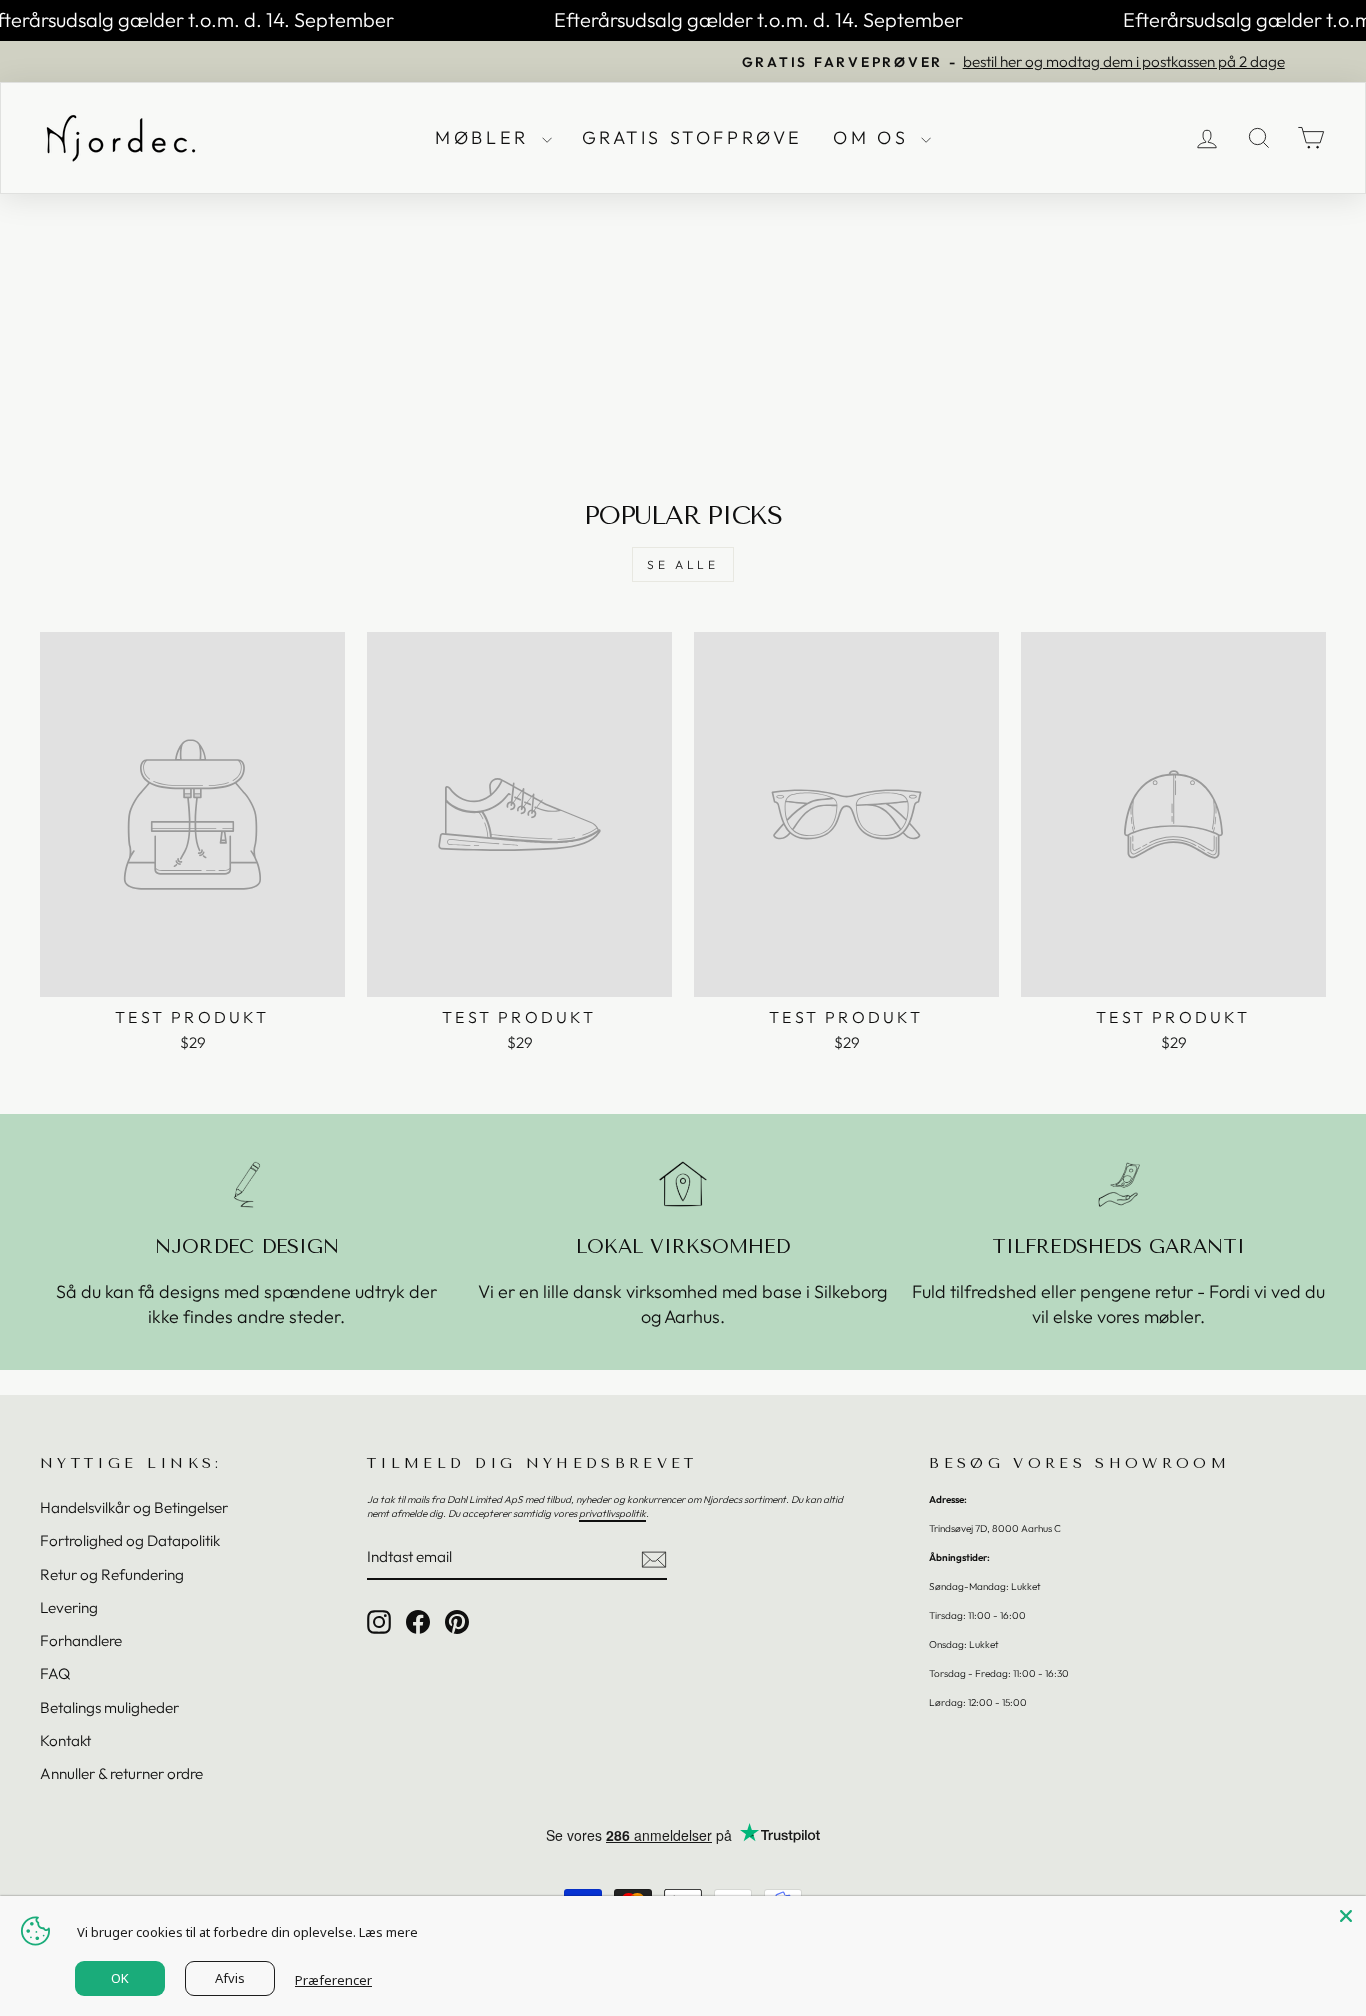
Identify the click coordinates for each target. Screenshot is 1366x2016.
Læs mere (388, 1932)
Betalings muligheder (109, 1707)
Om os (874, 137)
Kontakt (65, 1740)
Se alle (682, 564)
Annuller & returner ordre (121, 1773)
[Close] (1346, 1916)
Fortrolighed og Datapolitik (130, 1540)
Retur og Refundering (112, 1574)
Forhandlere (81, 1640)
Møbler (485, 137)
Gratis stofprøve (693, 137)
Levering (69, 1607)
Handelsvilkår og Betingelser (134, 1507)
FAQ (55, 1673)
